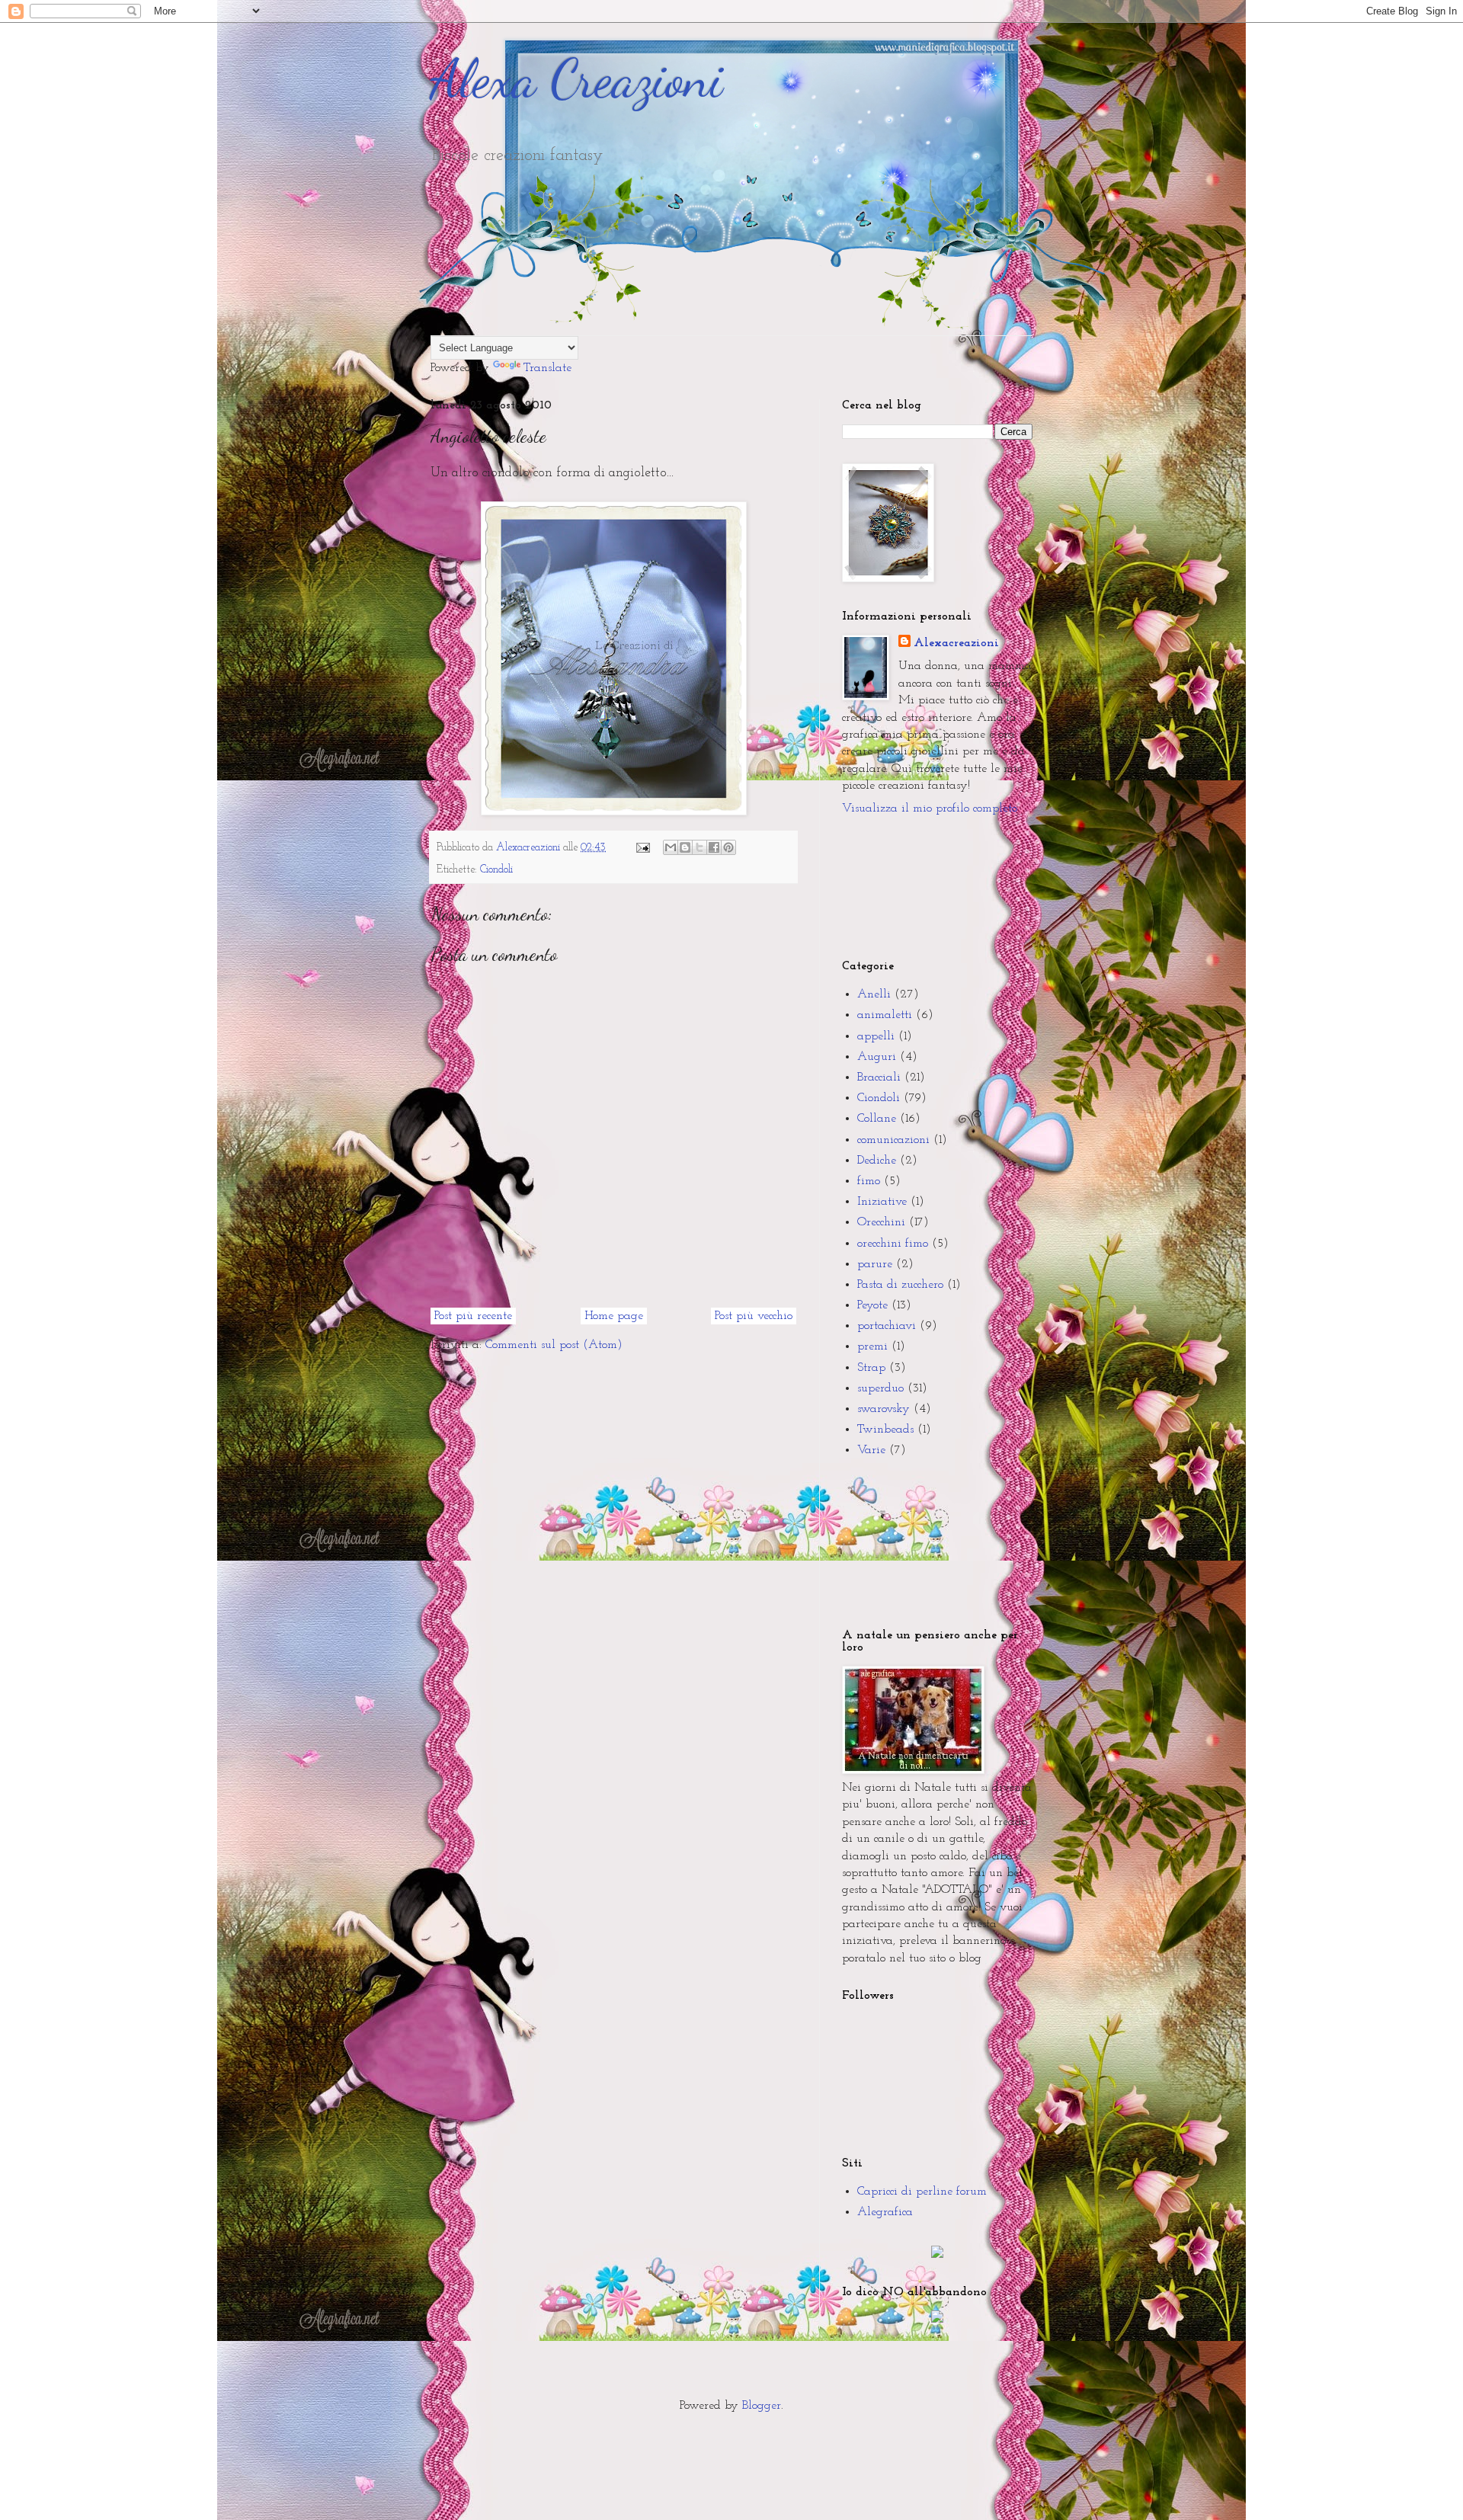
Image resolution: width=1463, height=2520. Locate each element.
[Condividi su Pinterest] (728, 847)
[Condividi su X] (699, 847)
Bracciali (879, 1077)
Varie (871, 1450)
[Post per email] (642, 848)
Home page (614, 1316)
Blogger (762, 2406)
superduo (880, 1388)
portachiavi (887, 1326)
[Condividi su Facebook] (714, 847)
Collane (877, 1119)
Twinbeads (885, 1430)
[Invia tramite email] (671, 847)
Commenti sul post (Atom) (554, 1345)
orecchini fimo (893, 1244)
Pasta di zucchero (900, 1285)
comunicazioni (893, 1140)
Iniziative (882, 1202)
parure (875, 1264)
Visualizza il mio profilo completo (930, 809)
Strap (871, 1368)
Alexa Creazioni (577, 79)
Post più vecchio (754, 1316)
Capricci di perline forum (922, 2192)
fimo (869, 1181)
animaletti (885, 1015)
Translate (547, 368)
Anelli (874, 994)
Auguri (877, 1057)
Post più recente (473, 1316)
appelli (876, 1036)
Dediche (877, 1161)
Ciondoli (496, 870)
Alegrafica (885, 2212)
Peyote (872, 1305)
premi (872, 1346)
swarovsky (884, 1409)
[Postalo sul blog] (685, 847)
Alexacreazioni (956, 643)
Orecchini (881, 1222)
